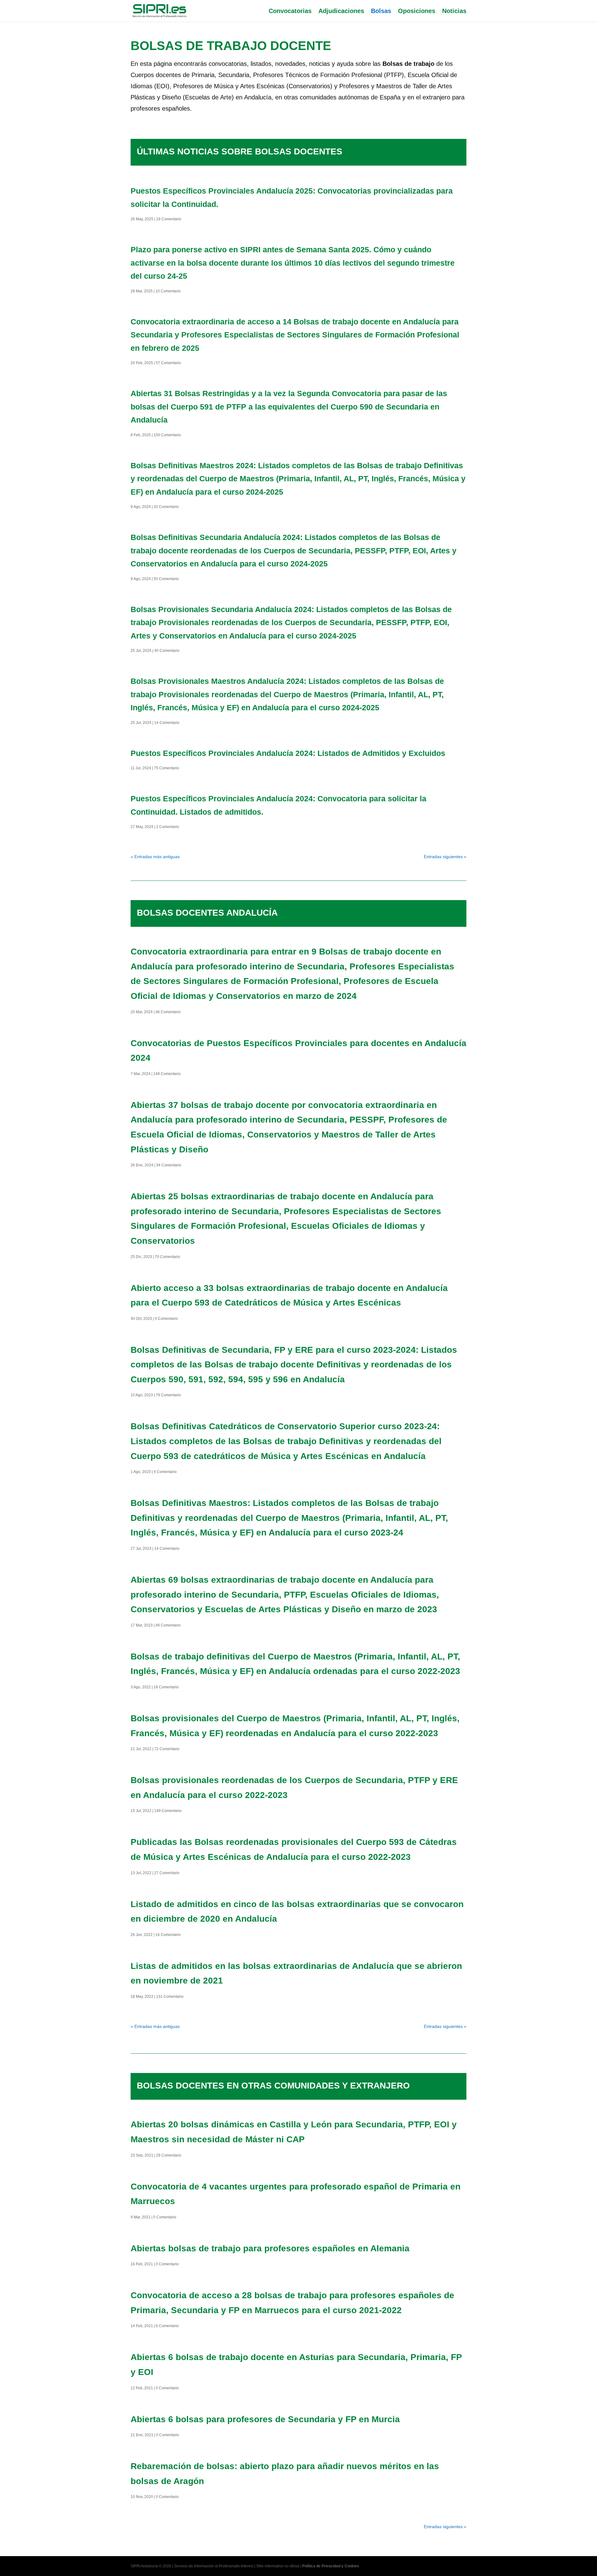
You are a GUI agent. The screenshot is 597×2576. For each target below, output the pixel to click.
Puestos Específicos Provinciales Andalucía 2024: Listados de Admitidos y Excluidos (288, 753)
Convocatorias (290, 11)
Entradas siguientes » (445, 857)
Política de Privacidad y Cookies (331, 2566)
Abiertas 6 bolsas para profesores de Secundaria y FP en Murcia (265, 2419)
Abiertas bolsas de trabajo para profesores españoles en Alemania (270, 2248)
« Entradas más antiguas (155, 857)
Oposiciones (417, 11)
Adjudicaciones (341, 11)
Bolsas (381, 11)
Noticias (454, 11)
